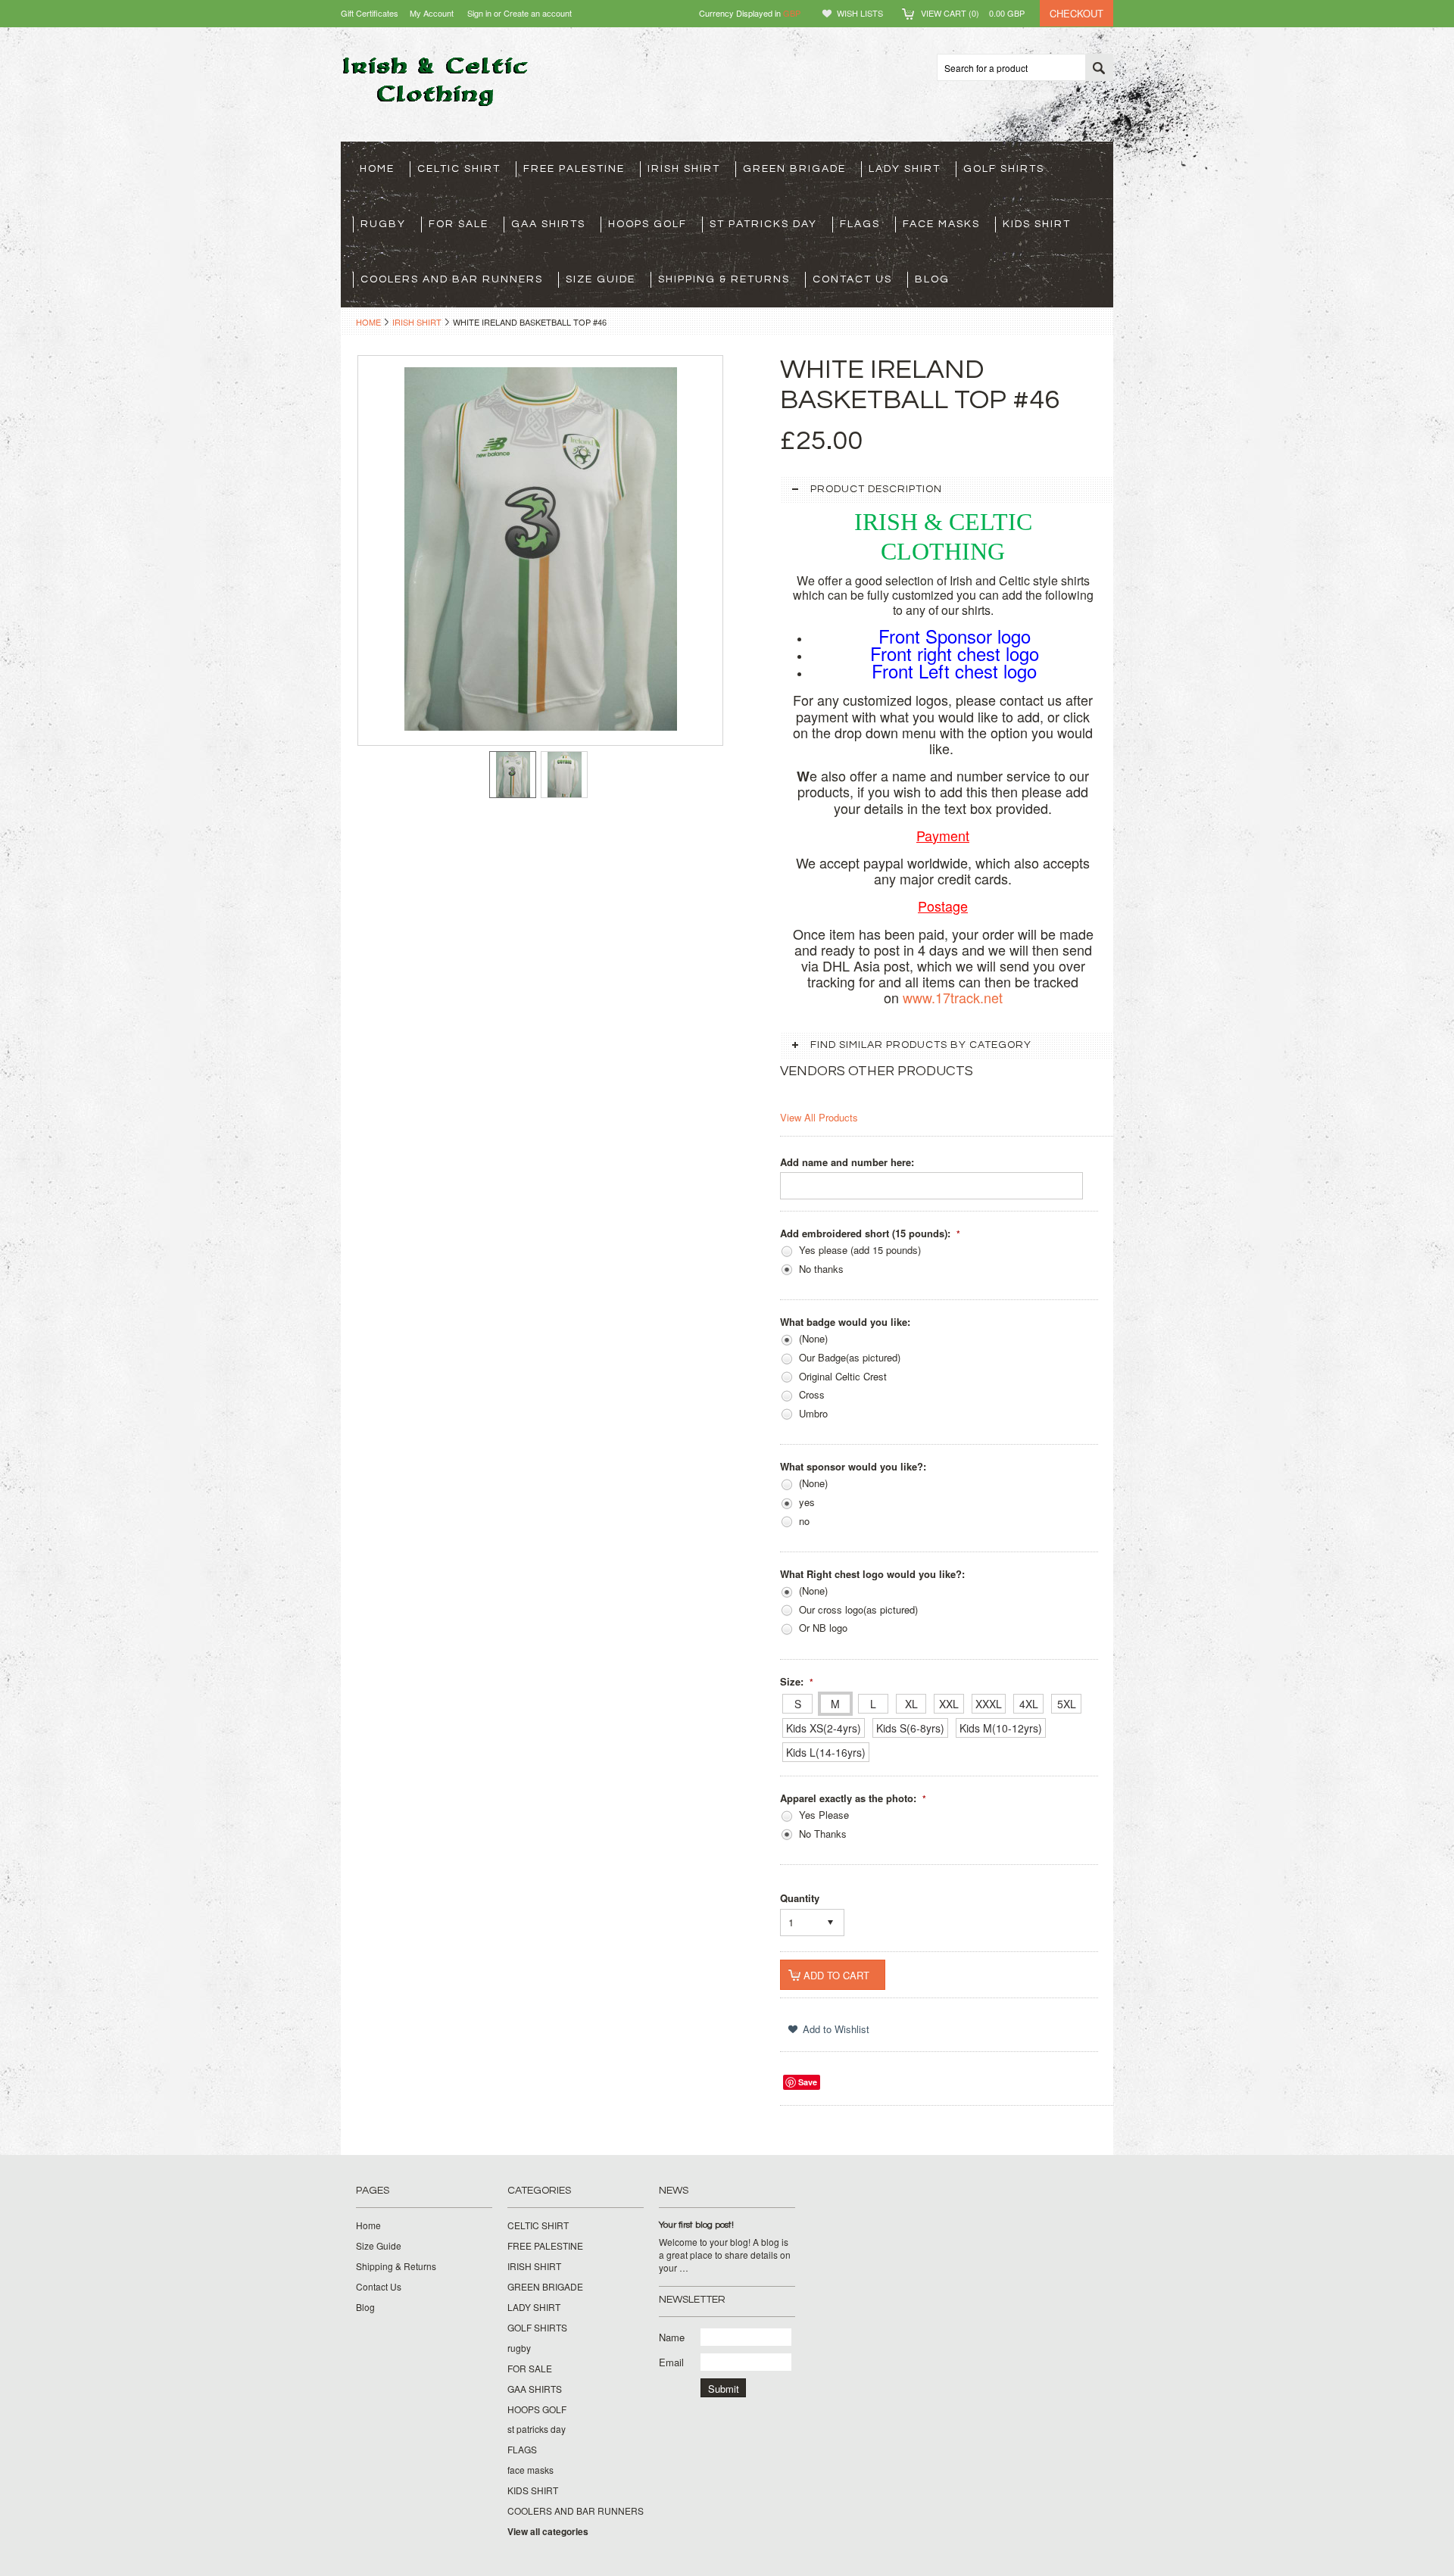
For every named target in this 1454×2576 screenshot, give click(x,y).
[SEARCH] (1099, 68)
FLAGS (860, 224)
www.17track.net (953, 997)
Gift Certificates (370, 13)
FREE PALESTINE (574, 169)
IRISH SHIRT (684, 169)
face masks (941, 224)
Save (808, 2082)
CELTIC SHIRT (459, 169)
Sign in (479, 13)
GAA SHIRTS (548, 224)
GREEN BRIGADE (794, 169)
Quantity (800, 1898)
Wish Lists (860, 13)
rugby (383, 224)
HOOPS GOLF (647, 224)
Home (368, 322)
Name (672, 2337)
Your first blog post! (696, 2225)
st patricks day (763, 224)
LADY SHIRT (905, 169)
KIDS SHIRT (1037, 224)
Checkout (1076, 13)
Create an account (538, 13)
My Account (432, 13)
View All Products (819, 1117)
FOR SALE (459, 224)
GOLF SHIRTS (1004, 169)
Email (671, 2362)
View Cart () (973, 13)
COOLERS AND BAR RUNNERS (452, 279)
